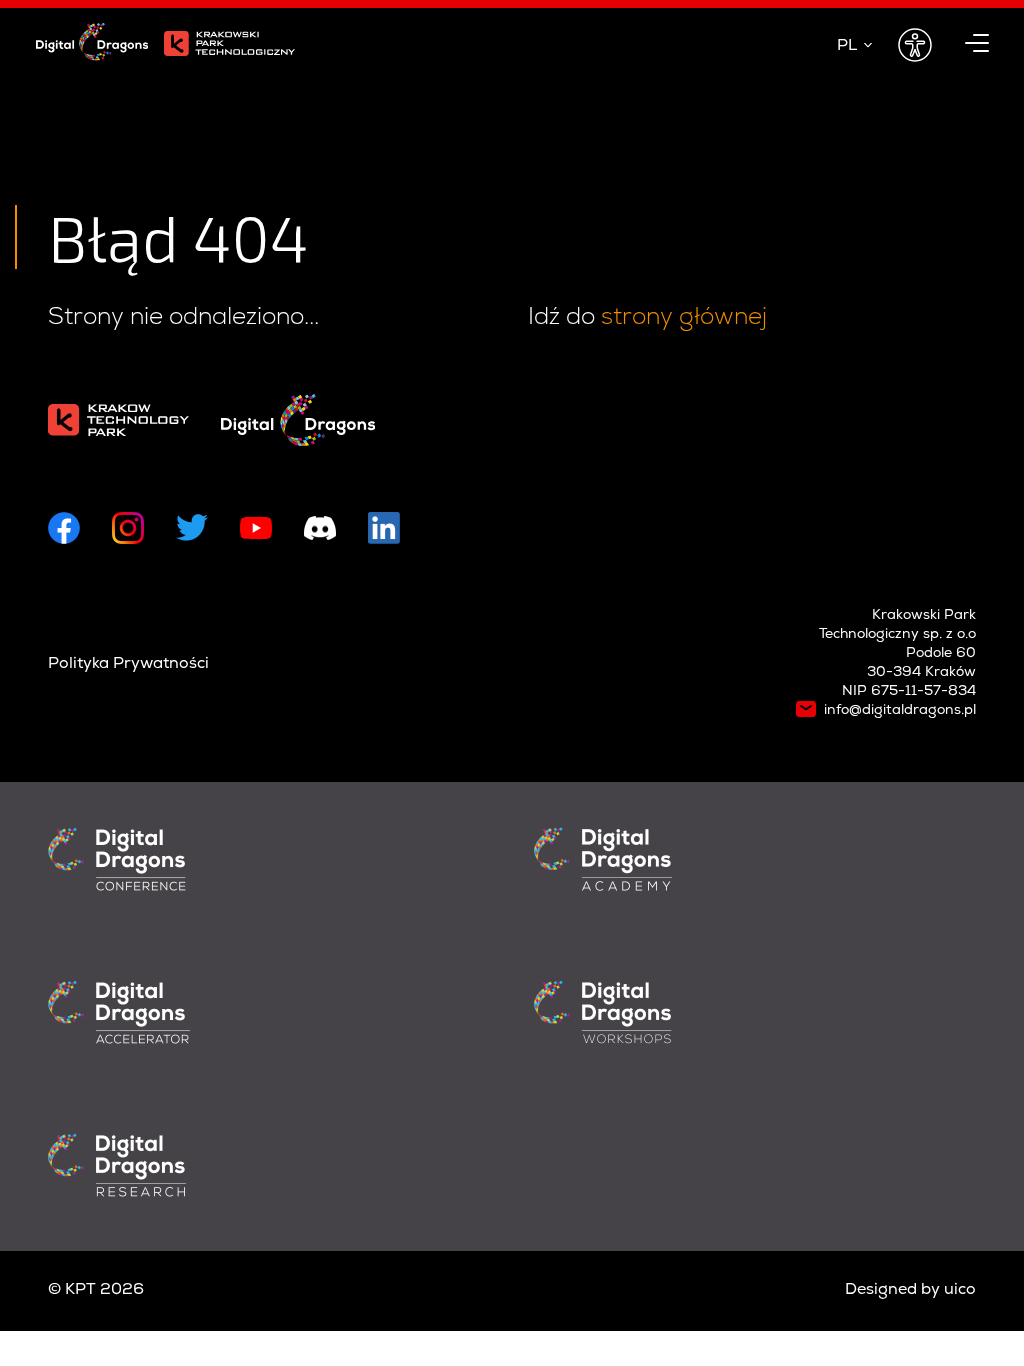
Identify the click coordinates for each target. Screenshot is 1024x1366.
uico (960, 1290)
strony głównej (684, 316)
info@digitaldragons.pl (900, 711)
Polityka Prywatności (128, 664)
